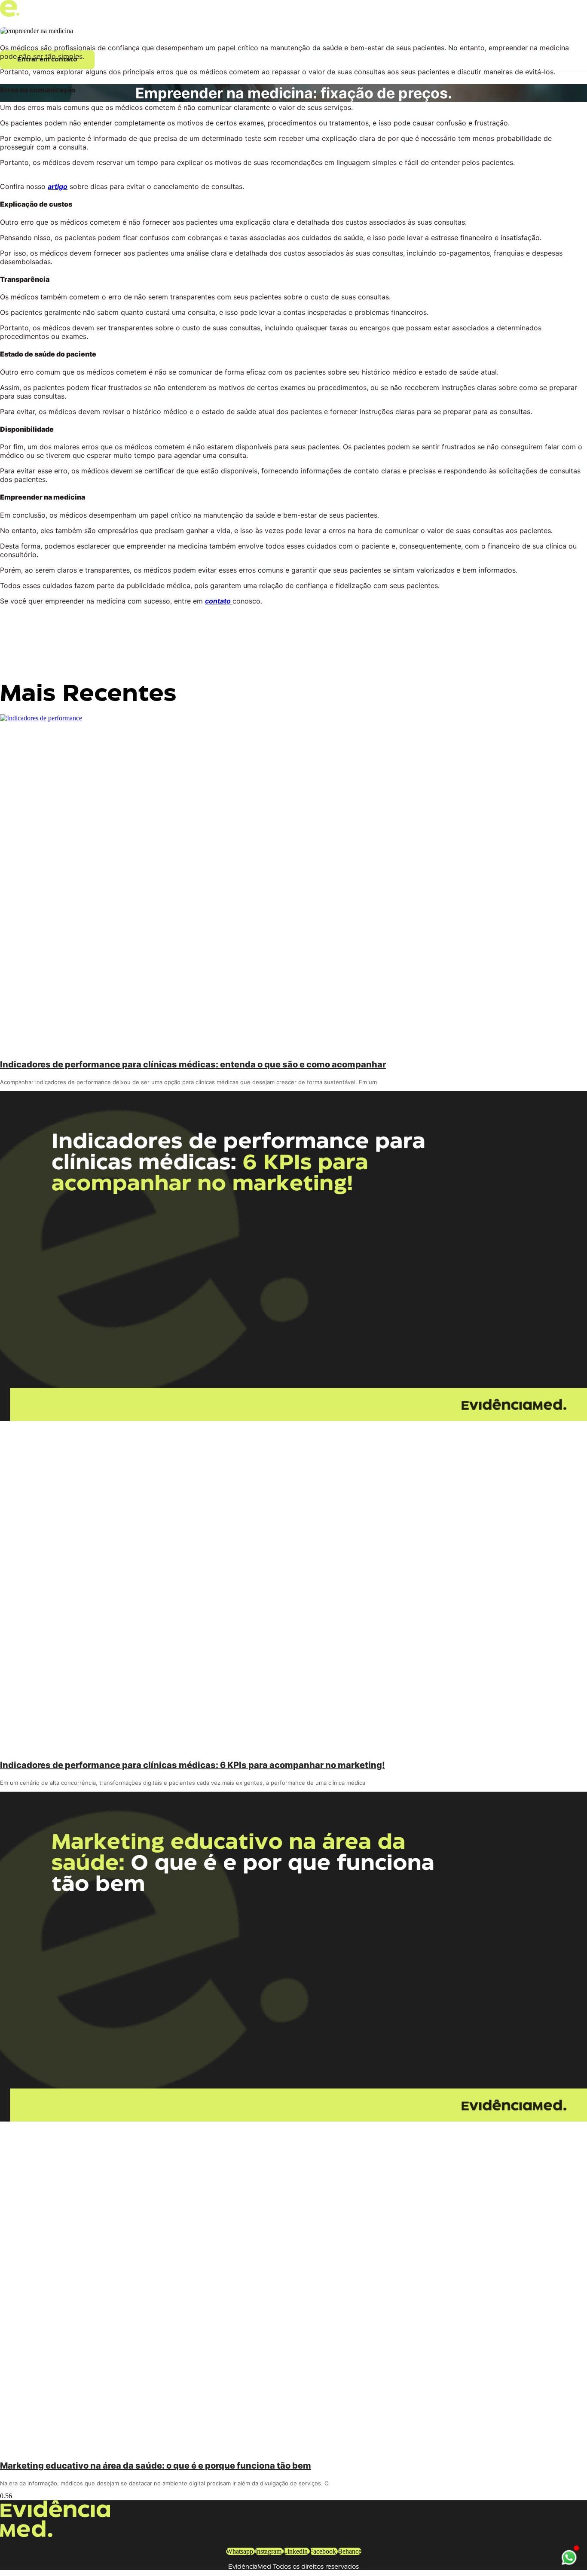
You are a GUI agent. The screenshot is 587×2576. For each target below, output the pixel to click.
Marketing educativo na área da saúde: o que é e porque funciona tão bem (156, 2466)
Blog (197, 37)
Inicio (16, 37)
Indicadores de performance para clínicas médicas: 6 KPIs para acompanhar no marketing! (193, 1765)
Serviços (75, 37)
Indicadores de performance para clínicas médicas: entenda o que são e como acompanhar (193, 1064)
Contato (140, 37)
